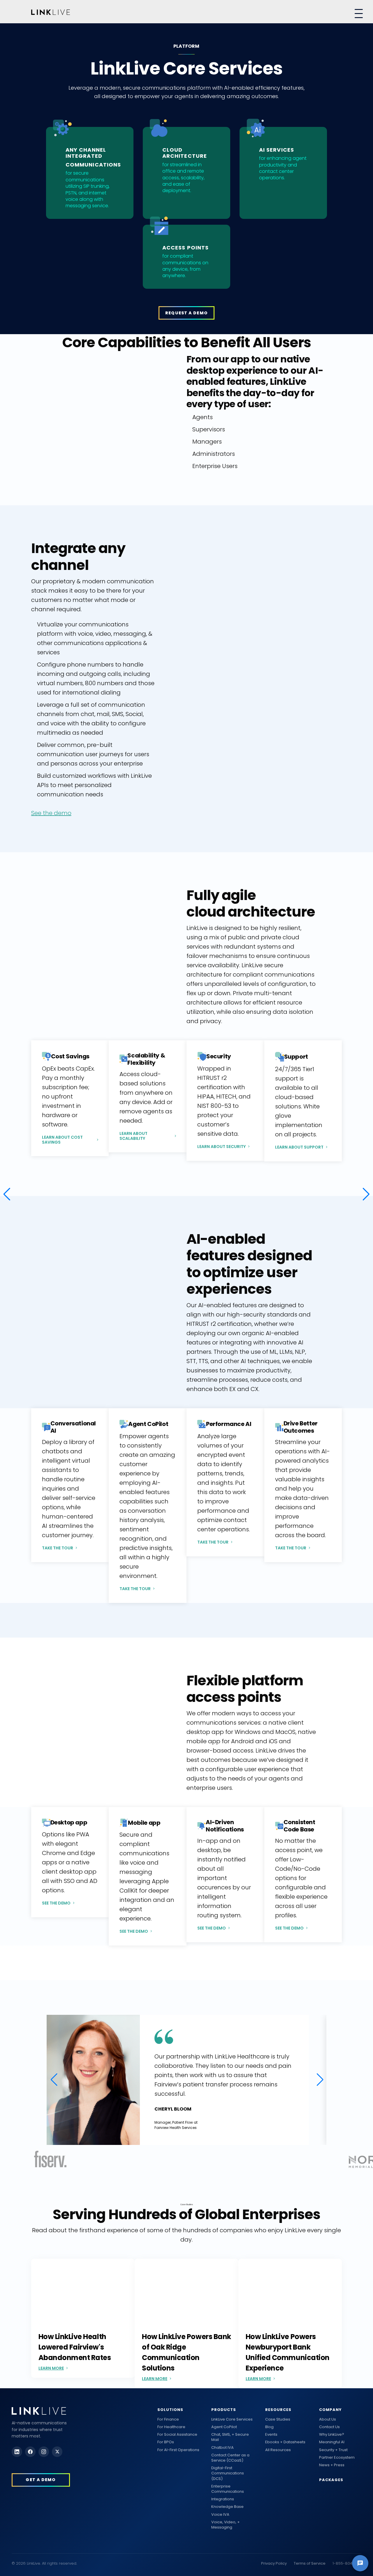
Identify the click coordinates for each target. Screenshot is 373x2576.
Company (330, 2410)
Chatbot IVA (222, 2448)
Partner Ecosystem (337, 2458)
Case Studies (278, 2419)
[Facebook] (30, 2452)
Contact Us (329, 2427)
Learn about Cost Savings (62, 1140)
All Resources (278, 2450)
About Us (328, 2419)
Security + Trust (333, 2450)
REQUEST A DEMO (186, 313)
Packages (331, 2480)
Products (224, 2410)
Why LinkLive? (332, 2435)
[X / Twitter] (57, 2452)
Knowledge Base (227, 2507)
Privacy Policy (274, 2563)
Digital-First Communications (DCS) (228, 2473)
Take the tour (58, 1548)
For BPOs (166, 2442)
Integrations (223, 2499)
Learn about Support (299, 1147)
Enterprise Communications (228, 2489)
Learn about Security (221, 1147)
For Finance (168, 2419)
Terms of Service (310, 2563)
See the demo (51, 813)
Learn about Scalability (133, 1136)
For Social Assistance (177, 2435)
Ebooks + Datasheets (285, 2442)
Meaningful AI (332, 2442)
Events (271, 2435)
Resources (278, 2410)
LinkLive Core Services (232, 2419)
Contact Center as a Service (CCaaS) (230, 2458)
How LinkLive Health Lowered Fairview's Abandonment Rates (75, 2347)
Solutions (170, 2410)
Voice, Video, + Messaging (226, 2525)
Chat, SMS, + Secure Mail (230, 2437)
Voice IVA (220, 2515)
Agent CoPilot (224, 2427)
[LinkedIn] (17, 2452)
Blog (269, 2427)
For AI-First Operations (178, 2450)
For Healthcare (171, 2427)
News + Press (332, 2465)
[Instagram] (44, 2452)
